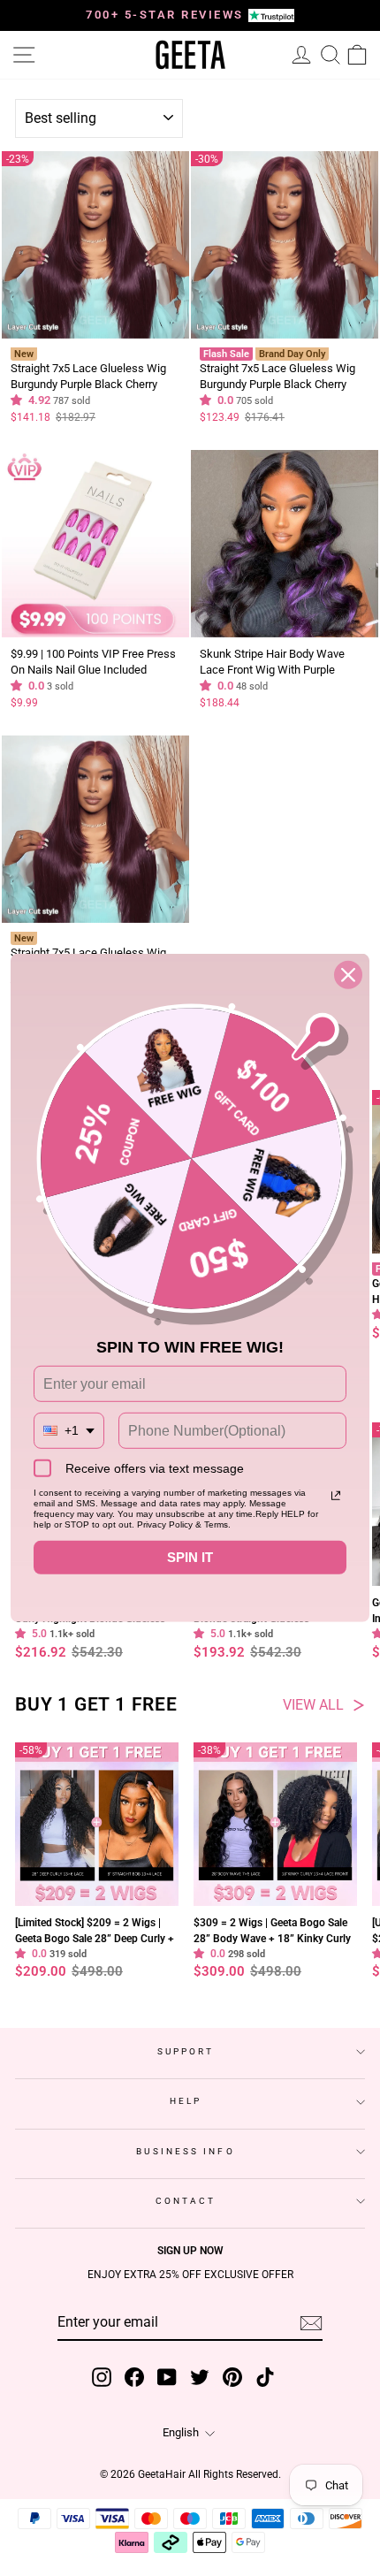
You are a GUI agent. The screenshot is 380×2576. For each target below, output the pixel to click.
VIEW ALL (313, 1705)
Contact (186, 2201)
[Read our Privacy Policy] (336, 1496)
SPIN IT (190, 1557)
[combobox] (69, 1431)
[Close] (348, 975)
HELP (186, 2101)
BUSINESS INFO (185, 2151)
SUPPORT (186, 2051)
